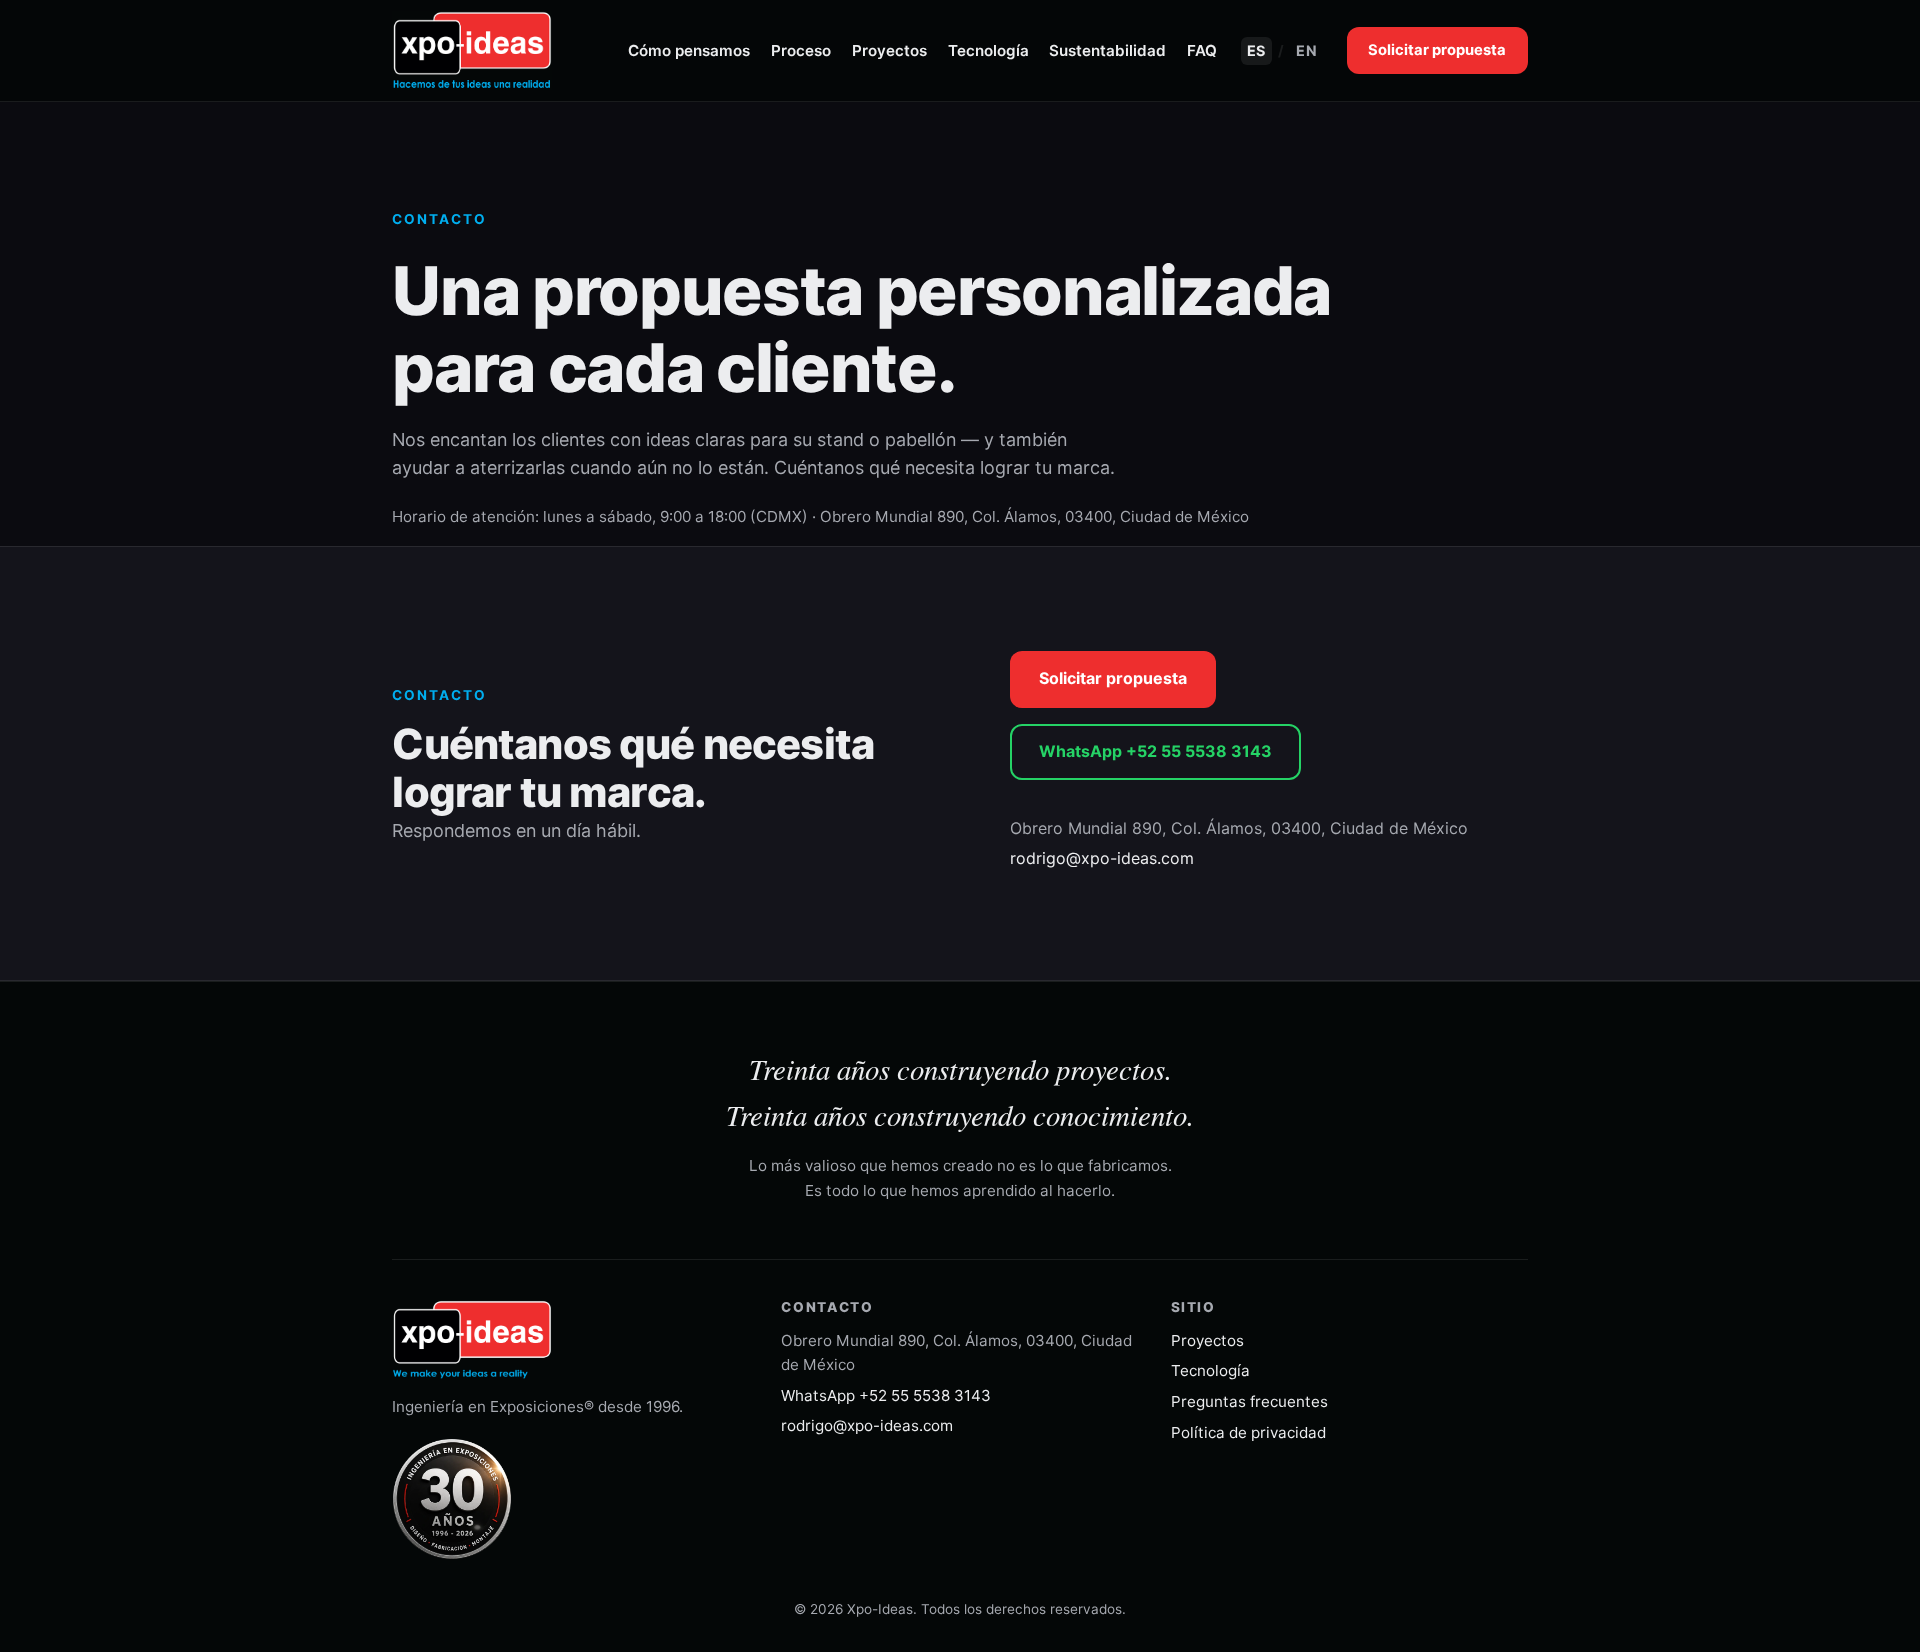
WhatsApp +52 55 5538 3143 (1155, 751)
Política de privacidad (1248, 1432)
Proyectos (889, 50)
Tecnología (988, 50)
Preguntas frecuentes (1249, 1401)
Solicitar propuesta (1437, 50)
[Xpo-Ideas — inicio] (472, 50)
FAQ (1202, 50)
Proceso (801, 50)
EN (1306, 50)
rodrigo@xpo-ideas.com (1102, 858)
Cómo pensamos (689, 50)
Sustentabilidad (1107, 50)
